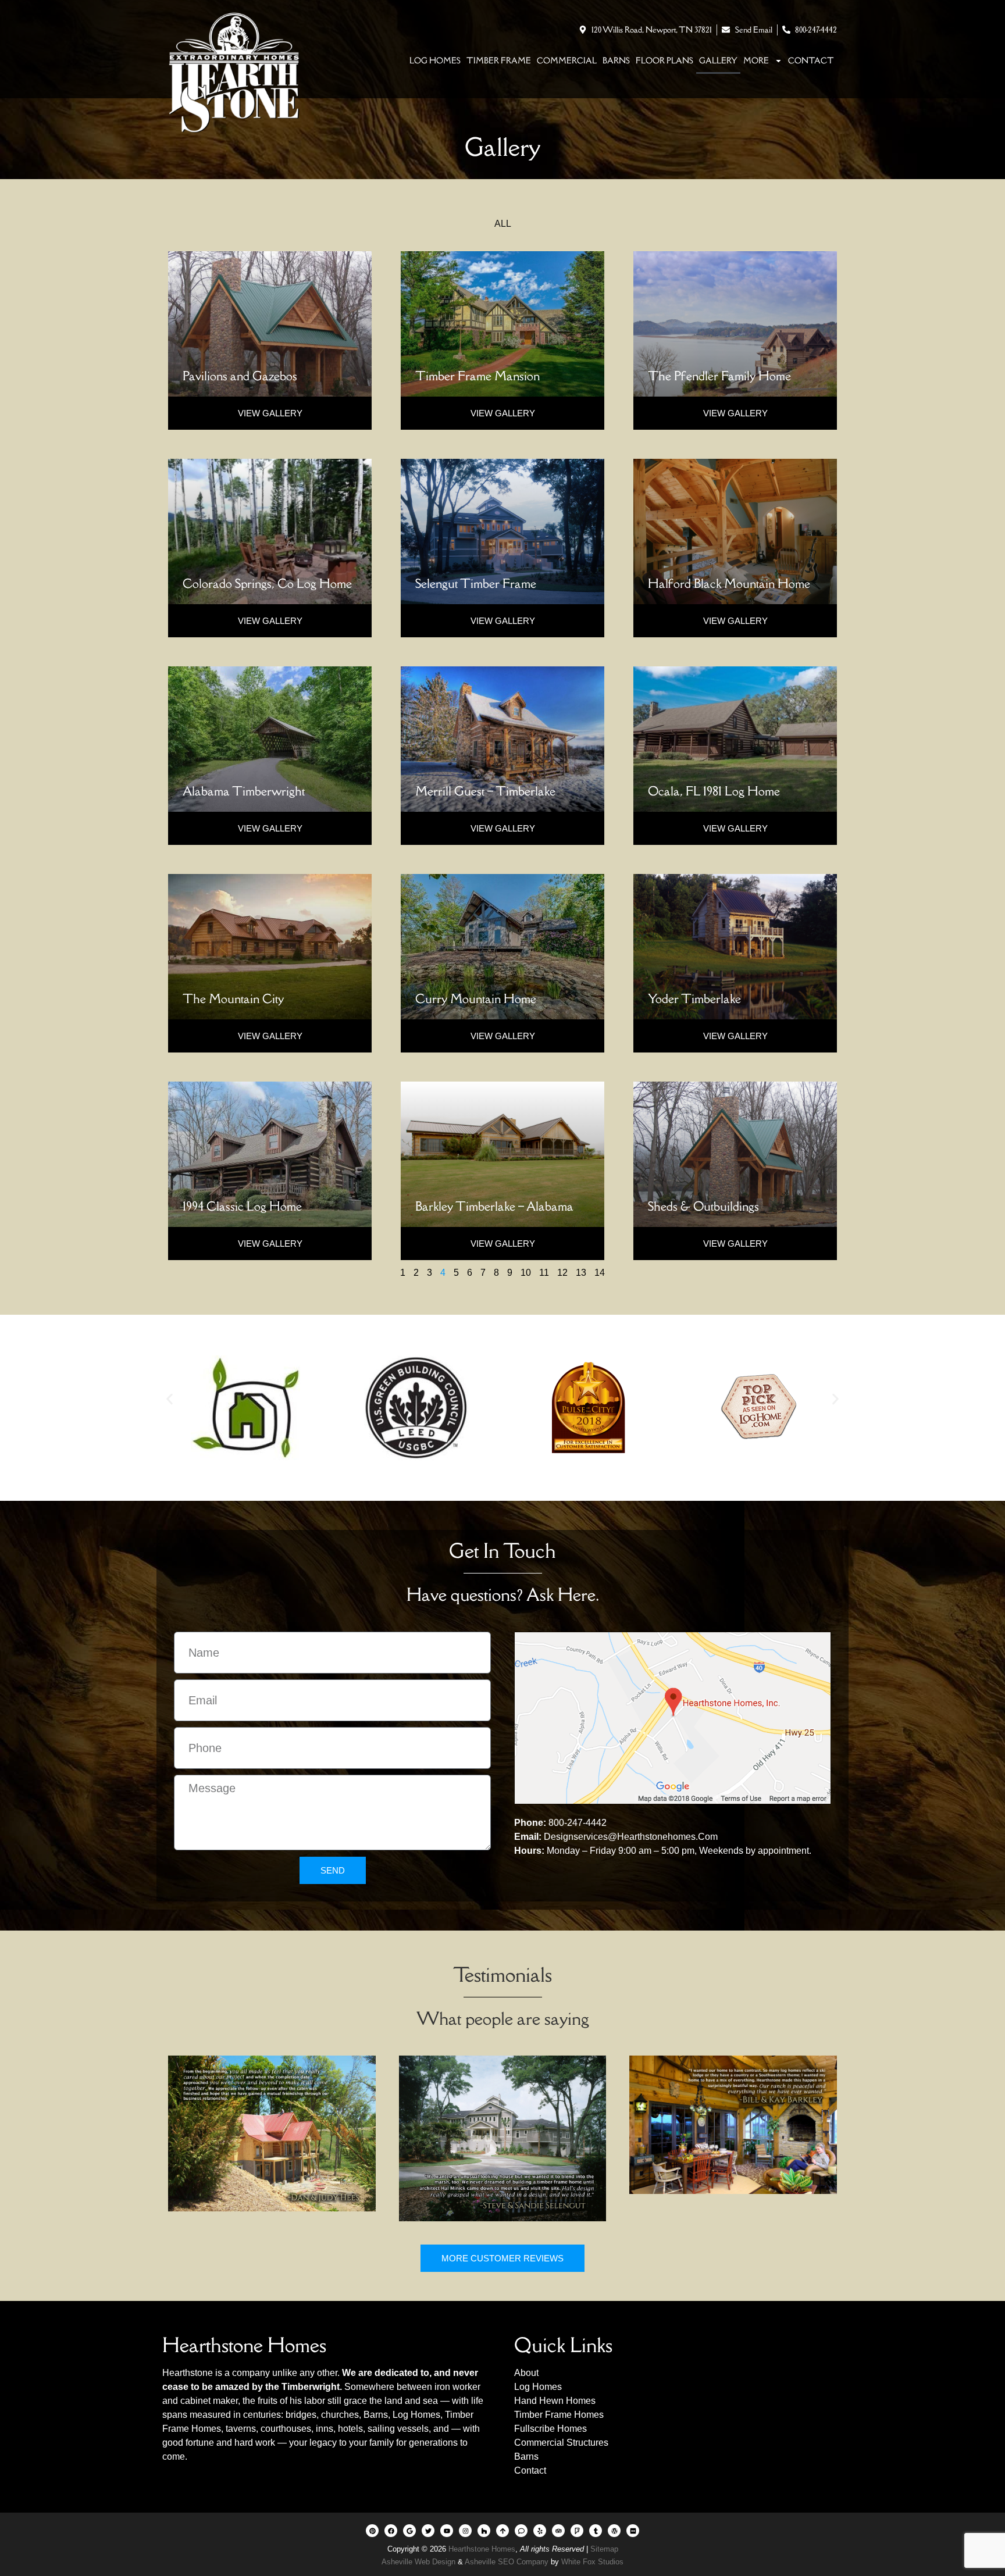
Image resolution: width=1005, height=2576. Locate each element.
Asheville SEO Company (507, 2562)
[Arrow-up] (502, 2531)
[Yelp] (540, 2531)
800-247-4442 (578, 1823)
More (756, 60)
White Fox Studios (592, 2562)
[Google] (409, 2531)
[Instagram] (465, 2531)
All (503, 224)
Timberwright (311, 2387)
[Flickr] (633, 2531)
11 (544, 1273)
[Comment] (521, 2531)
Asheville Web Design (420, 2562)
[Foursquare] (577, 2531)
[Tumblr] (596, 2531)
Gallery (718, 60)
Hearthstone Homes (482, 2549)
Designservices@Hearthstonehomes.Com (631, 1837)
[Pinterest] (372, 2531)
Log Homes (435, 60)
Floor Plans (664, 60)
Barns (616, 60)
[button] (170, 1399)
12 (562, 1273)
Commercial (567, 60)
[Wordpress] (614, 2531)
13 (581, 1273)
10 (526, 1273)
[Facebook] (391, 2531)
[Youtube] (447, 2531)
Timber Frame (499, 60)
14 (600, 1273)
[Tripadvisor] (558, 2531)
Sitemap (604, 2549)
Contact (811, 60)
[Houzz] (484, 2531)
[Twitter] (428, 2531)
